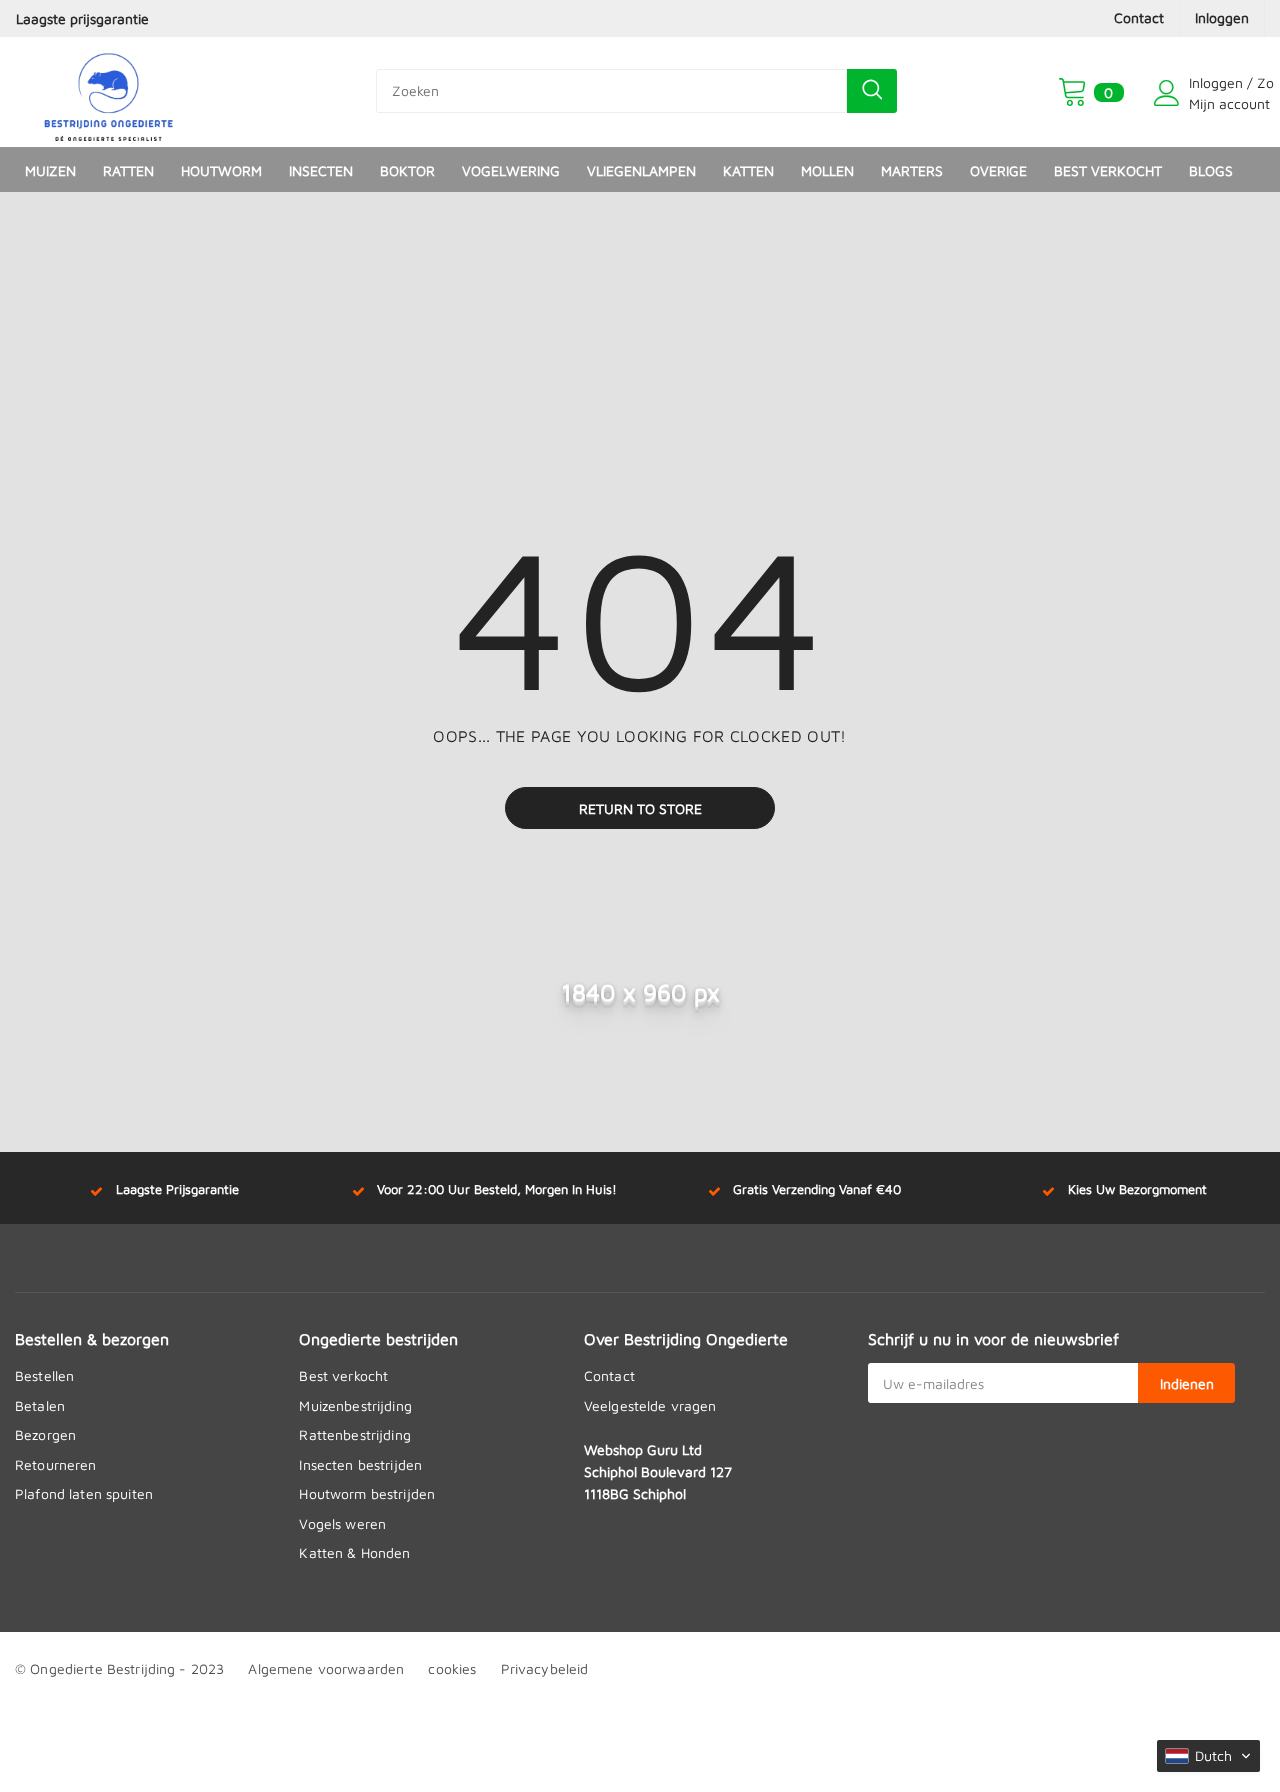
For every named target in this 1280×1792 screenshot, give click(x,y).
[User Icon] (1167, 93)
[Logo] (108, 92)
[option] (213, 18)
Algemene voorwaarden (326, 1668)
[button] (1208, 1756)
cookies (452, 1668)
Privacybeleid (545, 1668)
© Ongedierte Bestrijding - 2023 (119, 1668)
